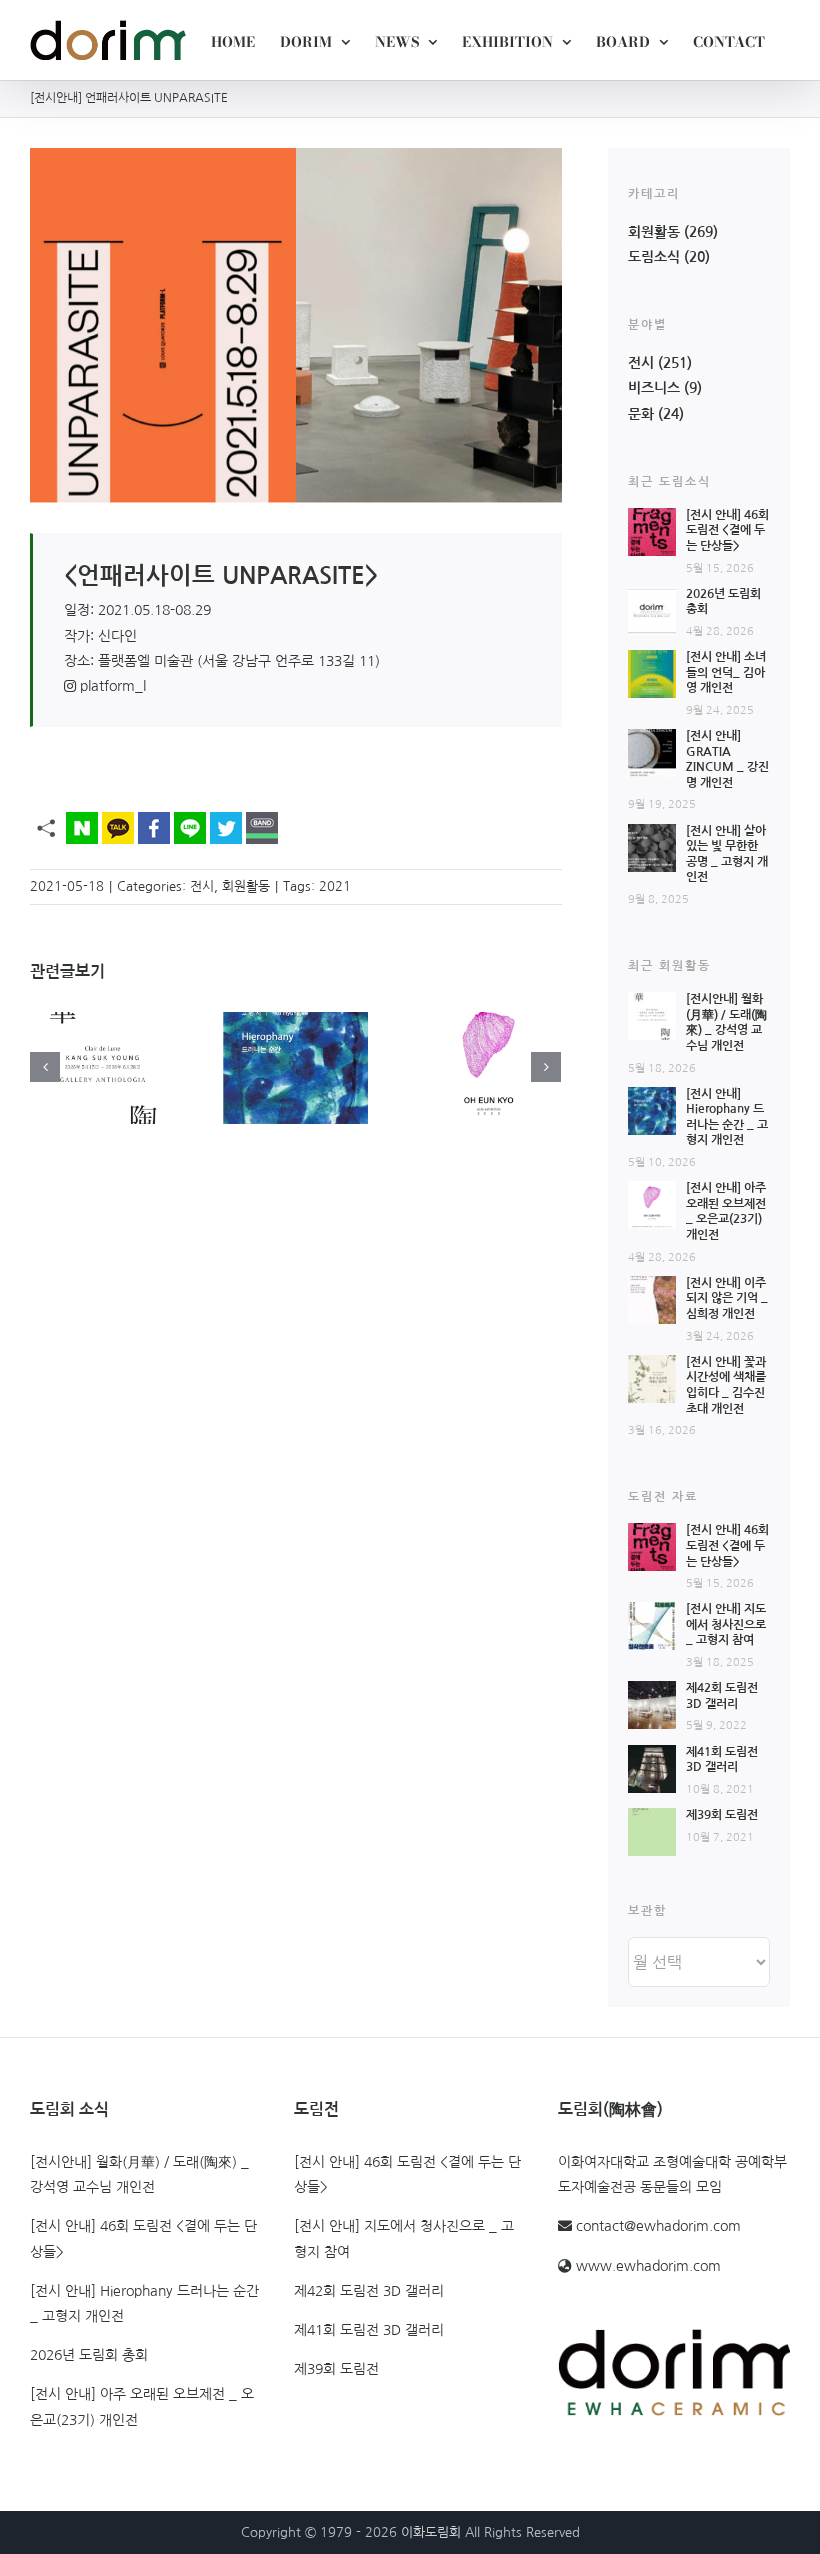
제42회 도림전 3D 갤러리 (369, 2291)
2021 (335, 886)
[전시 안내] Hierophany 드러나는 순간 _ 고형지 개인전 (144, 2303)
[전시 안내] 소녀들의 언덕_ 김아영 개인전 (726, 672)
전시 (202, 886)
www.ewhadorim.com (648, 2266)
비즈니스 (654, 388)
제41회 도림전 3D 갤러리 (369, 2330)
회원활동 (246, 886)
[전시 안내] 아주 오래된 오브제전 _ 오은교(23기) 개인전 (142, 2406)
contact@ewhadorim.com (658, 2226)
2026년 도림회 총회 (89, 2355)
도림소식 (654, 257)
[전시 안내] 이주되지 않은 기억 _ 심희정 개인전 (727, 1298)
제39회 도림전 (722, 1815)
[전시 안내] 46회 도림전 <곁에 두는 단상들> (727, 530)
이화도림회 (431, 2532)
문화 (641, 414)
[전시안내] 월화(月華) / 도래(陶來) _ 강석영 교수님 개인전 (139, 2174)
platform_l (111, 686)
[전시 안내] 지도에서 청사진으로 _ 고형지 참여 (726, 1624)
